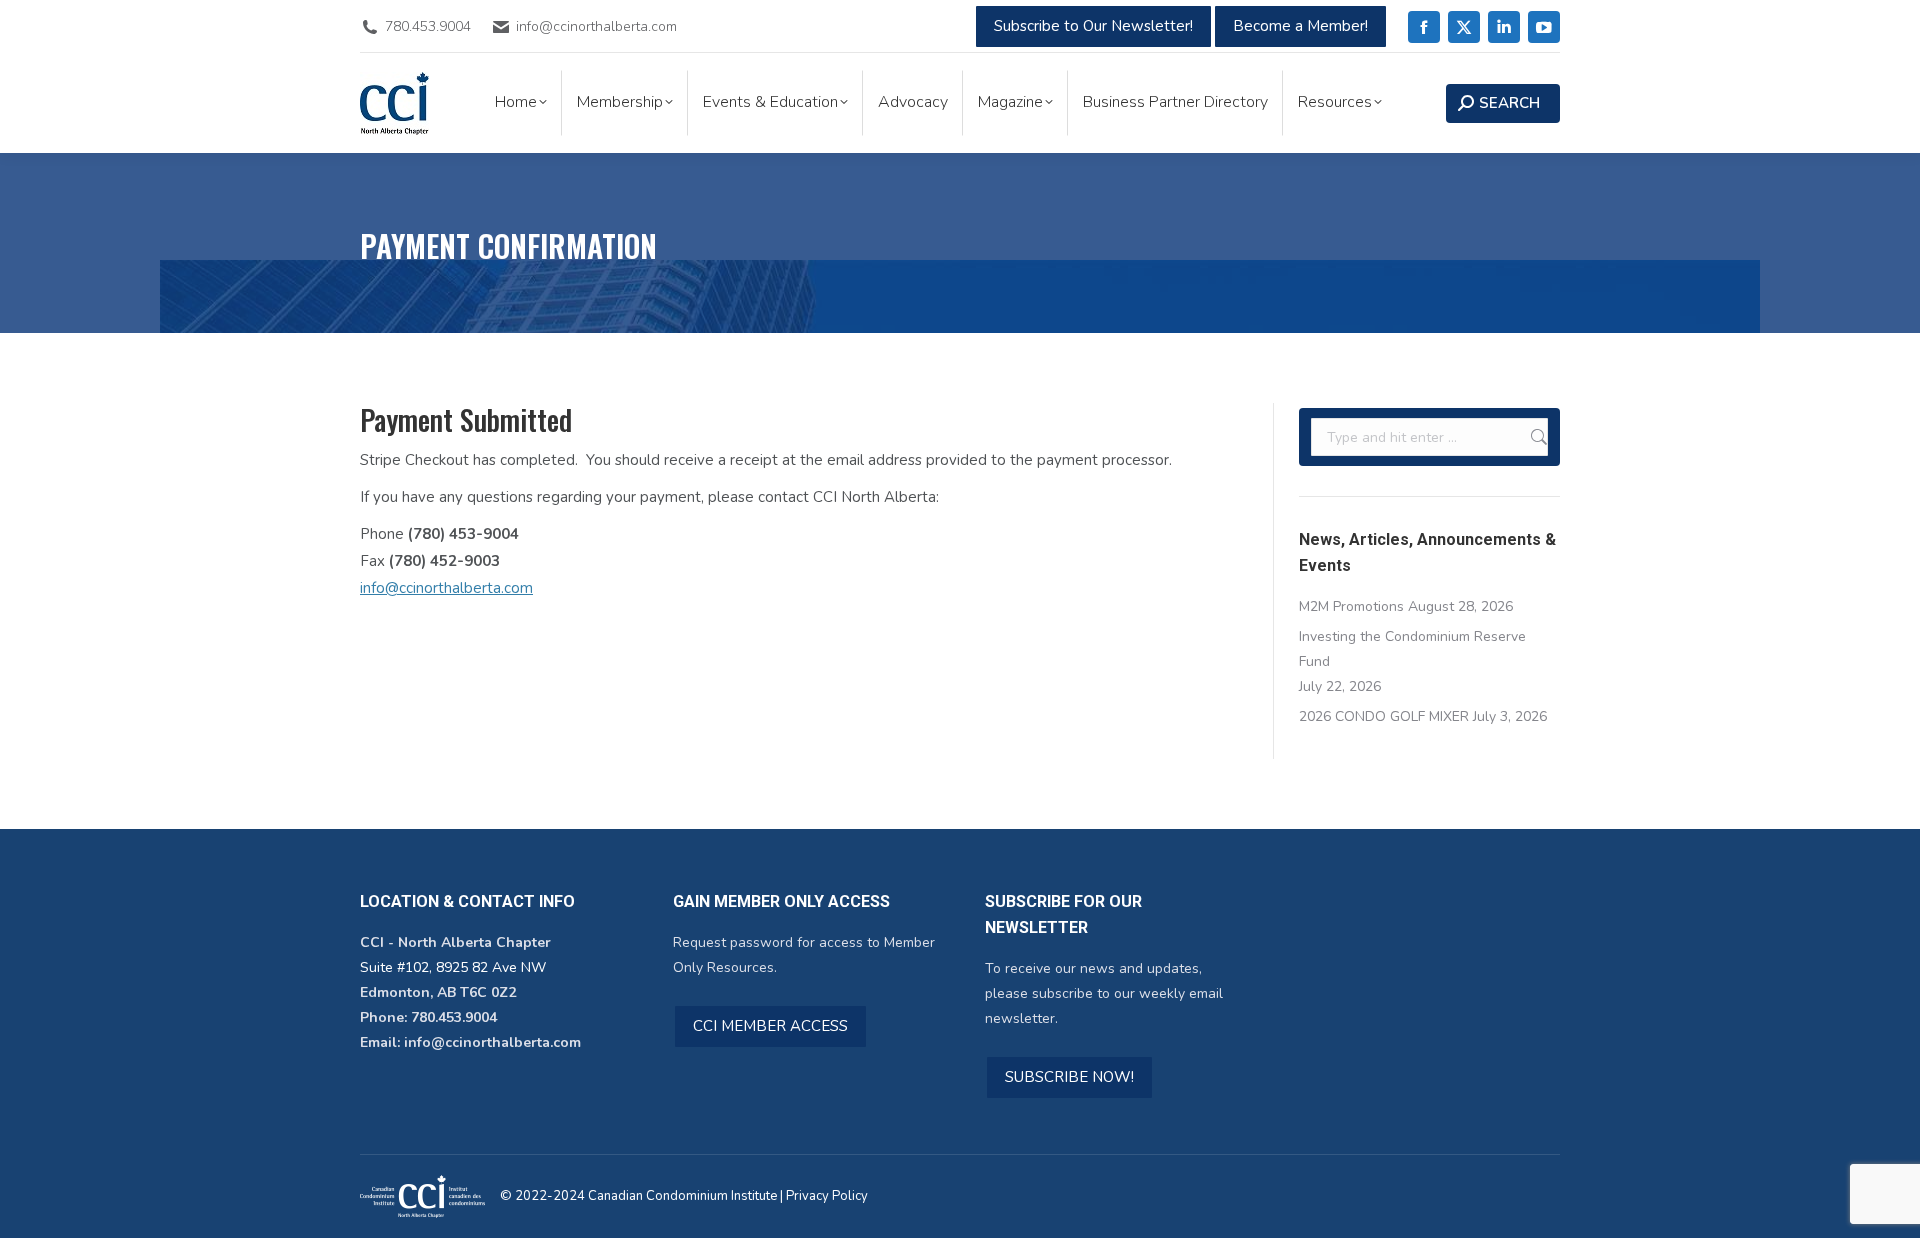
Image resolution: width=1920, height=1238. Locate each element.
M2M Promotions (1351, 606)
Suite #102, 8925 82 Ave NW (453, 967)
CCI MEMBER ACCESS (770, 1026)
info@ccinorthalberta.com (446, 588)
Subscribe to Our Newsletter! (1093, 26)
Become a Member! (1300, 26)
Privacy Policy (827, 1196)
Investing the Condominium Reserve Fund (1412, 649)
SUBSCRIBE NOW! (1069, 1077)
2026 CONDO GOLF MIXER (1384, 716)
